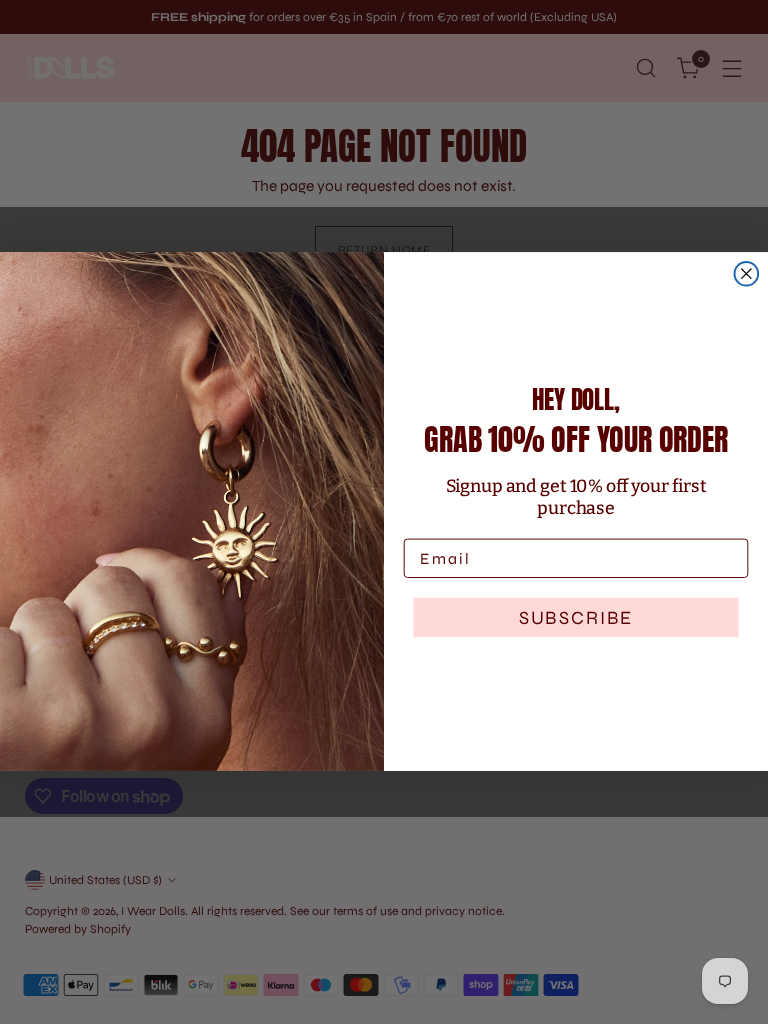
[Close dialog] (747, 274)
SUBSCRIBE (576, 617)
